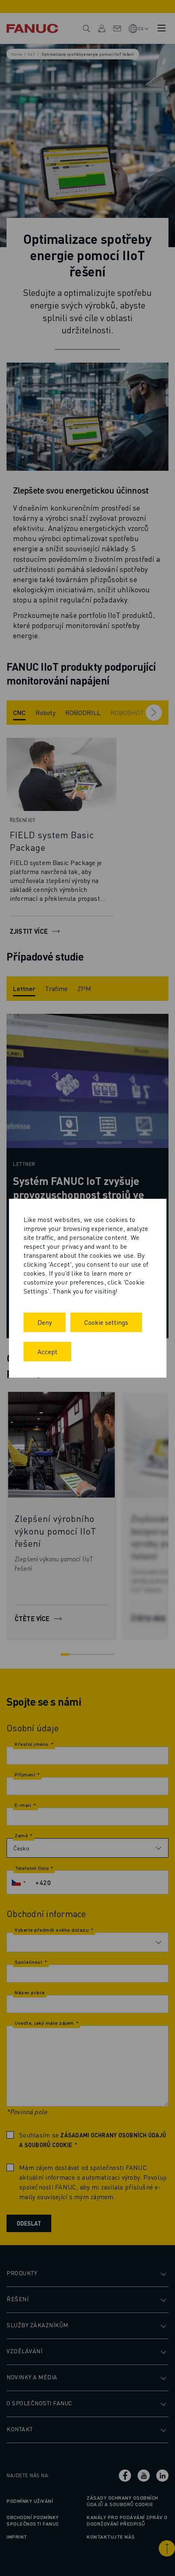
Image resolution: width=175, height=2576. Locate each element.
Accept (47, 1351)
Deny (45, 1322)
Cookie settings (106, 1322)
